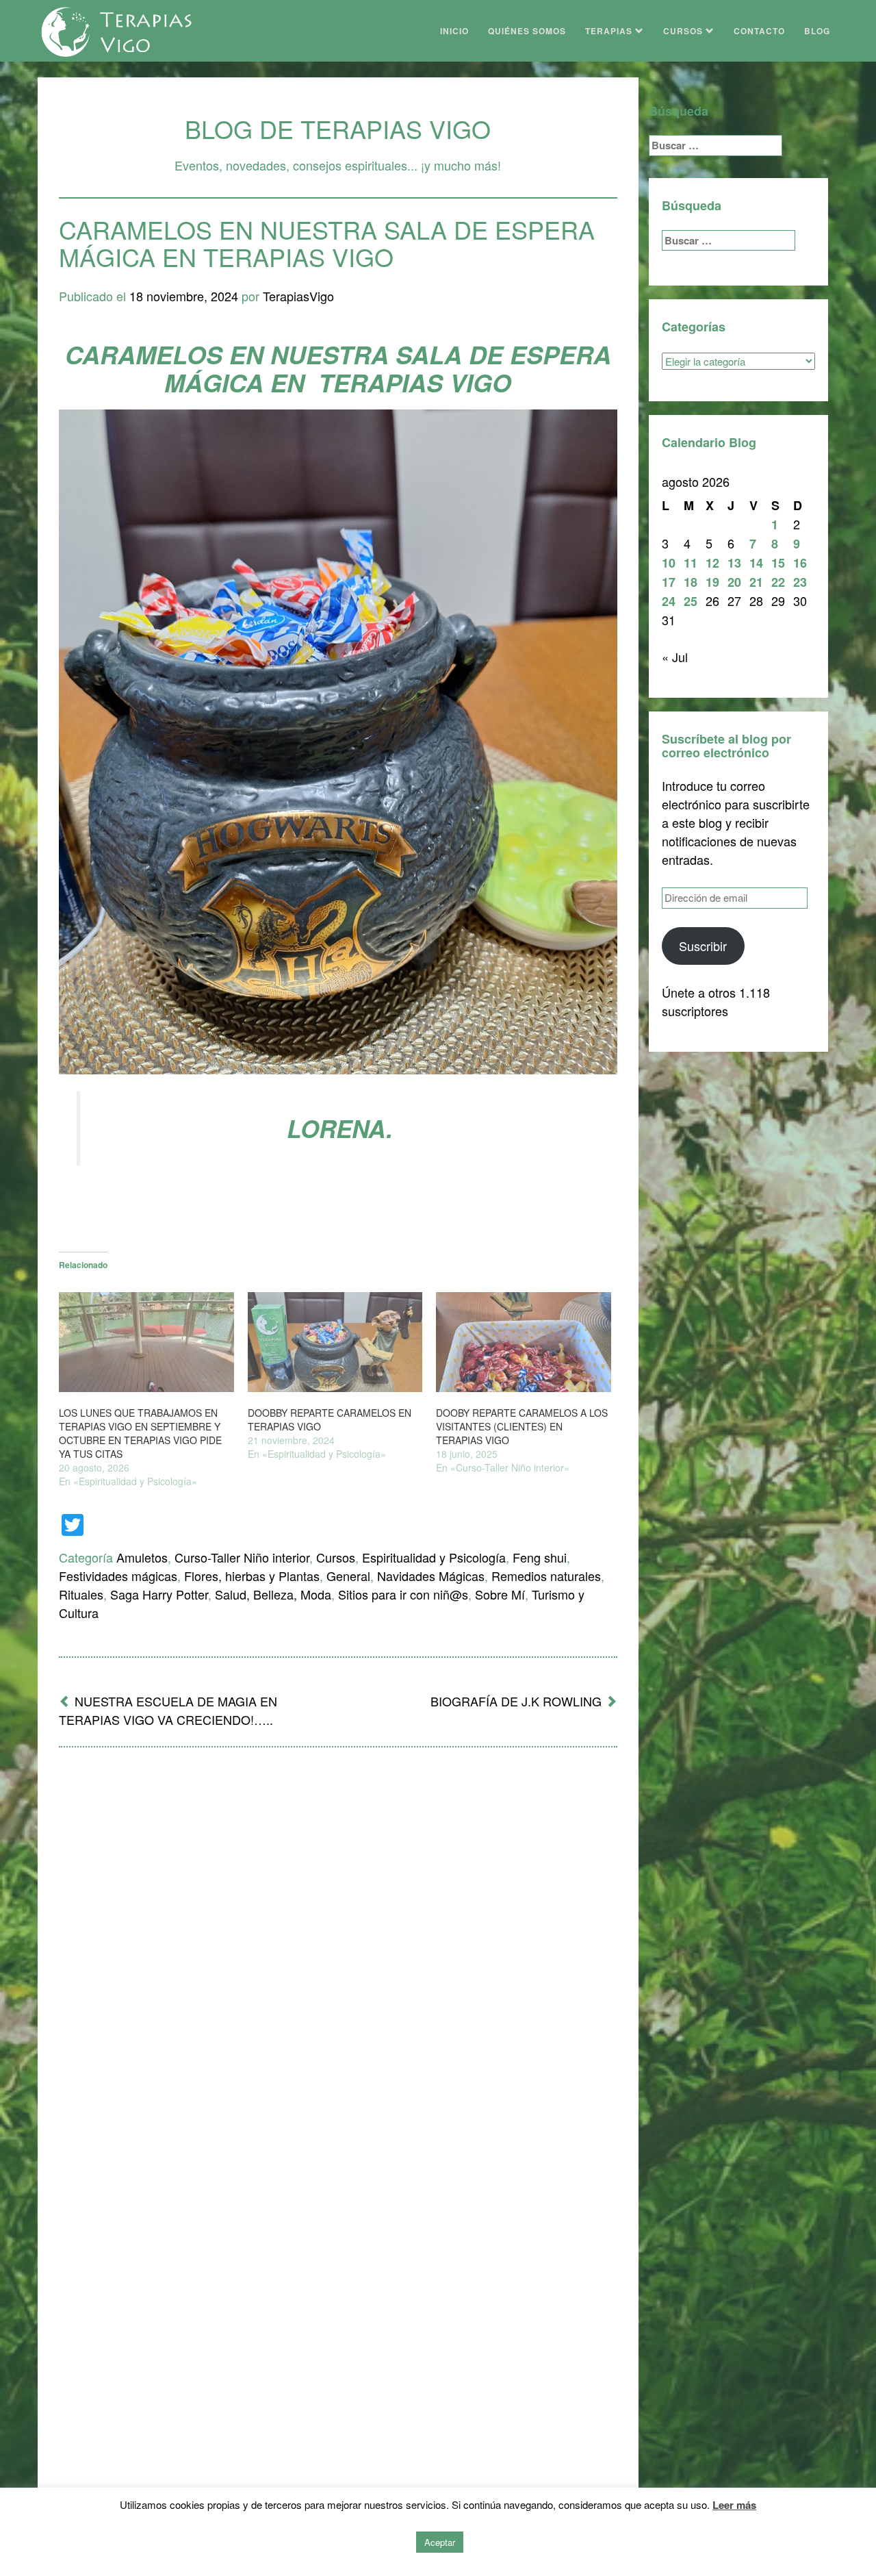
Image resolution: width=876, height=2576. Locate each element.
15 (778, 563)
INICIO (454, 31)
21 (756, 582)
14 (756, 563)
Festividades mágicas (118, 1576)
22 (778, 582)
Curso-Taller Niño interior (242, 1557)
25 (691, 601)
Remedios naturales (546, 1576)
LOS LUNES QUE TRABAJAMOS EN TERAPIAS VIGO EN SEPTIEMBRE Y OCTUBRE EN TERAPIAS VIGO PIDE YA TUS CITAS (140, 1433)
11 (691, 563)
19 (712, 582)
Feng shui (540, 1557)
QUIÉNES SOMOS (527, 31)
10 (669, 563)
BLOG (817, 31)
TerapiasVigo (298, 296)
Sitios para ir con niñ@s (403, 1594)
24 (669, 601)
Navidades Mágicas (431, 1576)
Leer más (734, 2505)
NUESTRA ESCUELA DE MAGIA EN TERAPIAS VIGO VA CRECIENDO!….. (168, 1710)
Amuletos (142, 1557)
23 (800, 582)
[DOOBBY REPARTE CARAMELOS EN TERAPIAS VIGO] (335, 1342)
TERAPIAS (610, 31)
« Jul (675, 657)
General (348, 1576)
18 (691, 582)
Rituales (81, 1594)
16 (800, 563)
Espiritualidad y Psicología (434, 1557)
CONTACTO (759, 31)
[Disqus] (338, 1937)
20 (734, 582)
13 (734, 563)
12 (712, 563)
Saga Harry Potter (159, 1594)
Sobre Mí (500, 1594)
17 (669, 582)
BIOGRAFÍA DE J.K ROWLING (516, 1701)
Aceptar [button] (440, 2542)
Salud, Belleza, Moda (273, 1594)
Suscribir (703, 946)
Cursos (336, 1557)
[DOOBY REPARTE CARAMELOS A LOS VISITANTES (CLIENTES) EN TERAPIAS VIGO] (524, 1342)
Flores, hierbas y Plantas (252, 1576)
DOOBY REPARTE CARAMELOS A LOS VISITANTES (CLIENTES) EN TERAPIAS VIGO (522, 1426)
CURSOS (684, 31)
